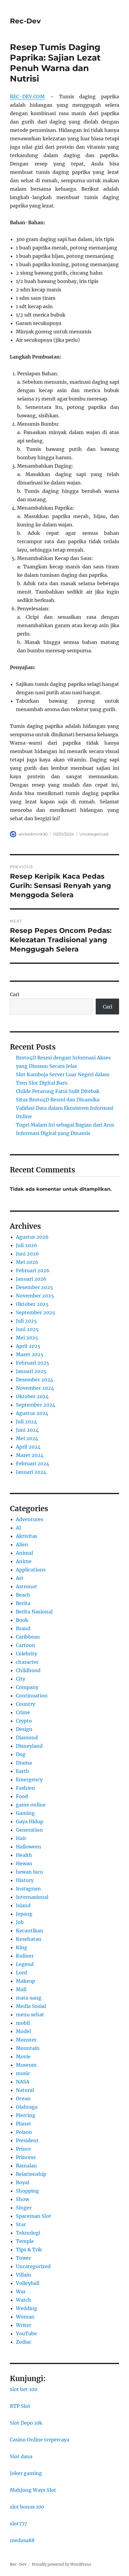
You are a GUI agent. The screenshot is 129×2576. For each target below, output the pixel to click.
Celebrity (27, 1654)
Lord (21, 1973)
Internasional (32, 1897)
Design (24, 1729)
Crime (23, 1712)
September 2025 (36, 1312)
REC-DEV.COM (27, 97)
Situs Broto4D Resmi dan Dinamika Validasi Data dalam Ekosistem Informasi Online (65, 1108)
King (22, 1947)
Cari (15, 994)
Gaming (25, 1813)
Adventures (30, 1519)
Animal (24, 1553)
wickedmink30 (33, 834)
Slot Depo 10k (26, 2423)
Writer (24, 2325)
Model (23, 2031)
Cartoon (25, 1645)
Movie (23, 2056)
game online (31, 1805)
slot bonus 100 (27, 2507)
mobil (23, 2023)
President (27, 2140)
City (21, 1679)
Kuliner (25, 1956)
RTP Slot (20, 2406)
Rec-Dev (25, 21)
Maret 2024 (30, 1455)
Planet (24, 2124)
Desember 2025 (34, 1287)
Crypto (24, 1721)
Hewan (24, 1863)
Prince (23, 2149)
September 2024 (36, 1405)
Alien (22, 1544)
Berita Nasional (34, 1612)
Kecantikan (30, 1931)
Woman (25, 2317)
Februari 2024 (33, 1464)
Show (22, 2199)
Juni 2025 (27, 1329)
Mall (21, 1989)
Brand (23, 1628)
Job (20, 1922)
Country (25, 1704)
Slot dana (21, 2456)
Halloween (28, 1847)
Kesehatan (29, 1939)
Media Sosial (31, 2006)
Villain (24, 2275)
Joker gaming (26, 2473)
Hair (21, 1838)
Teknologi (28, 2233)
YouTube (26, 2333)
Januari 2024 (31, 1472)
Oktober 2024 (32, 1396)
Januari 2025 (31, 1371)
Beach (23, 1595)
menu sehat (30, 2015)
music (23, 2073)
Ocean (23, 2098)
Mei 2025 (27, 1338)
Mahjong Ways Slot (33, 2490)
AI (18, 1528)
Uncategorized (94, 834)
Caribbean (28, 1637)
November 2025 (35, 1296)
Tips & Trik (29, 2250)
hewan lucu (29, 1872)
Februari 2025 (33, 1363)
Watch (24, 2300)
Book (22, 1620)
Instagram (28, 1889)
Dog (21, 1754)
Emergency (29, 1779)
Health (24, 1855)
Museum (26, 2065)
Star (21, 2224)
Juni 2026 (27, 1254)
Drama (24, 1763)
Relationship (31, 2174)
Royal (22, 2182)
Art (20, 1578)
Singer (24, 2208)
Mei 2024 (27, 1438)
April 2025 (28, 1346)
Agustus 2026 (32, 1237)
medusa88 (22, 2540)
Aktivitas (27, 1536)
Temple (25, 2241)
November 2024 (35, 1388)
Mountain (28, 2048)
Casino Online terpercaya (40, 2440)
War (21, 2292)
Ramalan (26, 2166)
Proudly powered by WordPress (61, 2564)
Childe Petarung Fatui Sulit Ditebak (58, 1091)
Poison (24, 2132)
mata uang (29, 1998)
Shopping (27, 2191)
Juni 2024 (27, 1430)
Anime (24, 1561)
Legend (25, 1964)
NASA (23, 2082)
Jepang (24, 1914)
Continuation (32, 1696)
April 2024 (28, 1447)
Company (27, 1687)
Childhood (28, 1670)
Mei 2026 (27, 1262)
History (25, 1880)
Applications (31, 1570)
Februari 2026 (33, 1270)
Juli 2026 (27, 1245)
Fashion (25, 1788)
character (27, 1662)
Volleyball (28, 2283)
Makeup (25, 1981)
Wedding (27, 2308)
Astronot (27, 1586)
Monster (26, 2040)
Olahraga (27, 2107)
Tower (23, 2258)
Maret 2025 (30, 1354)
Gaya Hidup (30, 1821)
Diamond (27, 1738)
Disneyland (29, 1746)
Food (22, 1796)
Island (23, 1905)
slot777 (18, 2524)
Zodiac (24, 2342)
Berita (23, 1603)
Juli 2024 (26, 1422)
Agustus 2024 (32, 1413)
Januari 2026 (31, 1279)
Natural (25, 2090)
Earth (22, 1771)
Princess (26, 2157)
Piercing (26, 2115)
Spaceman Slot (34, 2216)
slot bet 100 (24, 2389)
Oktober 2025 (32, 1304)
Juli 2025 (26, 1321)
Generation (29, 1830)
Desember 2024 (34, 1380)
